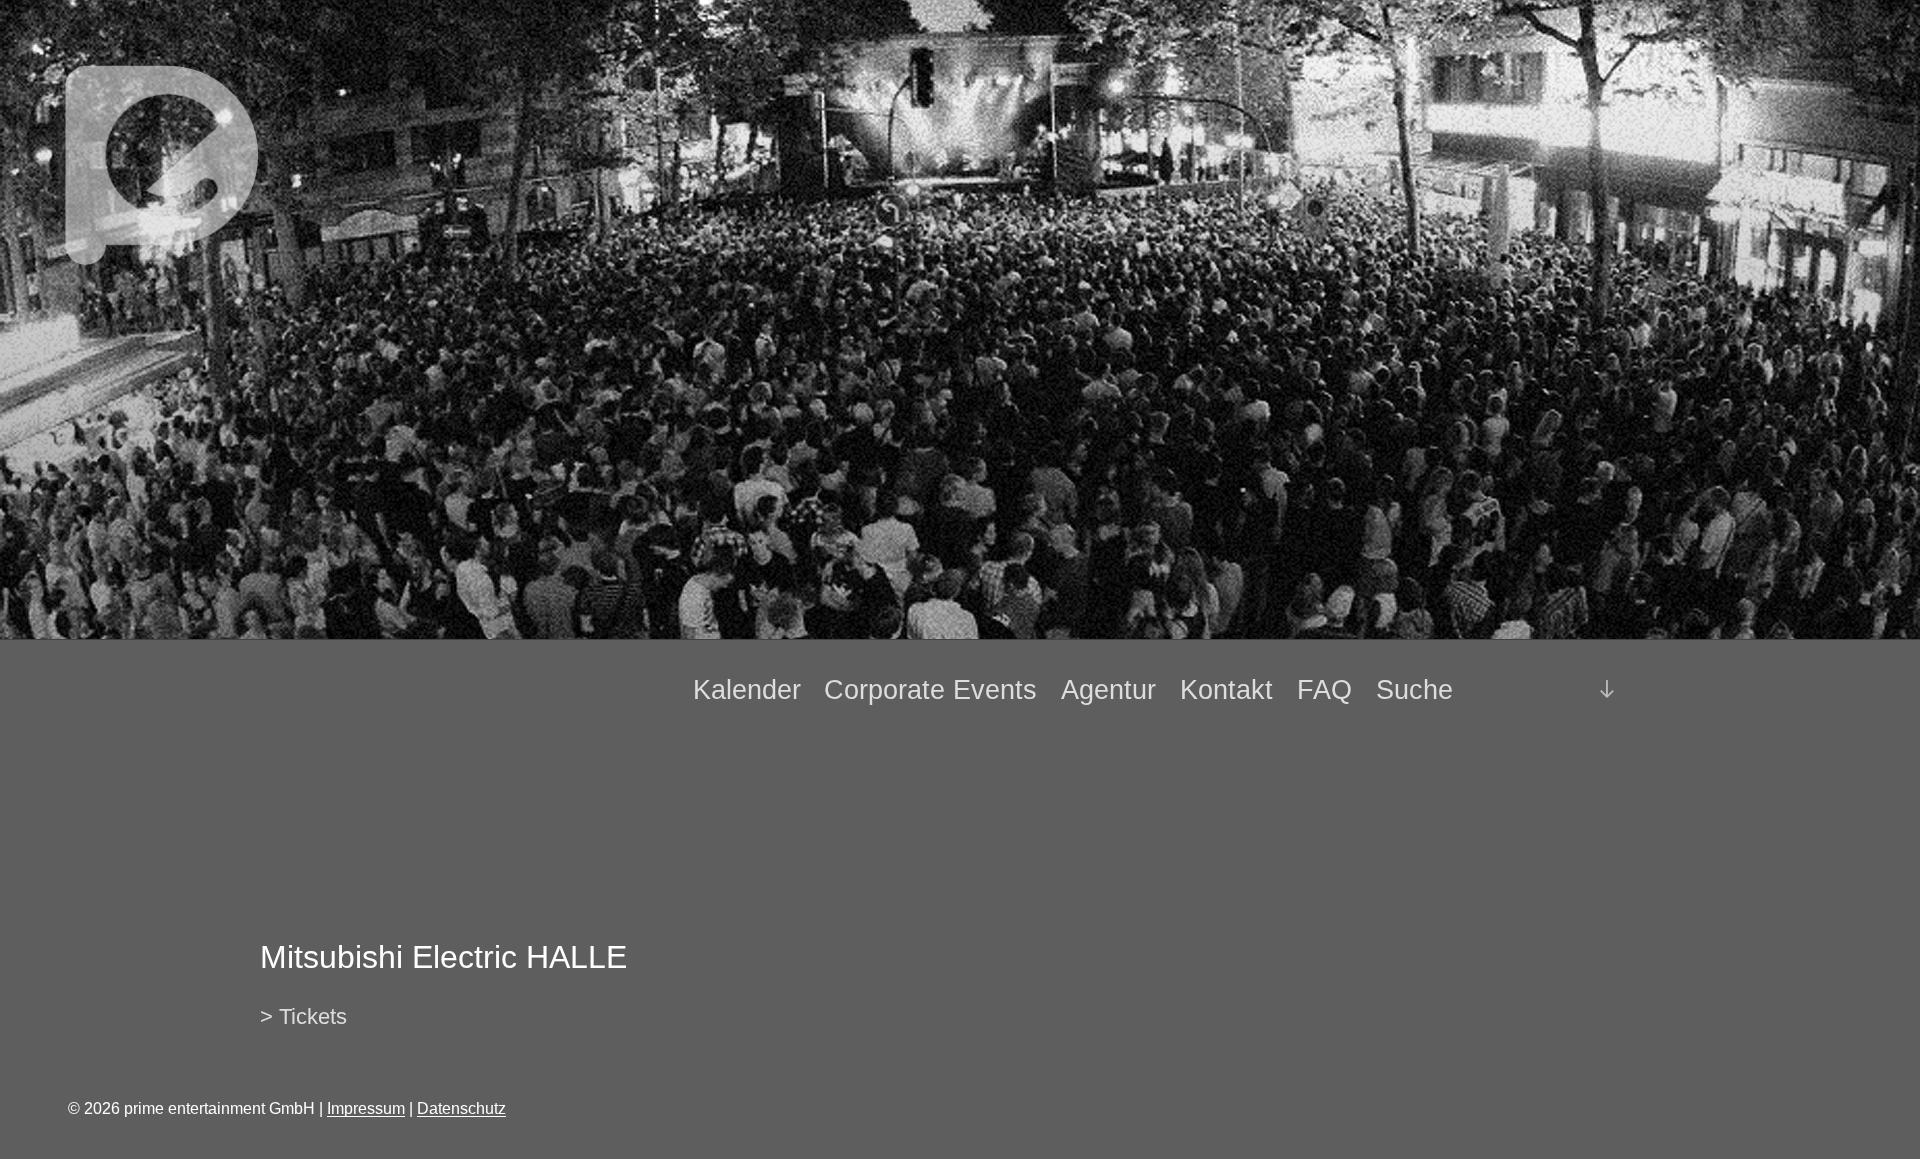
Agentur (1108, 690)
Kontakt (1226, 690)
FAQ (1324, 690)
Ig (1556, 690)
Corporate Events (930, 690)
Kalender (747, 690)
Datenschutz (461, 1108)
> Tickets (303, 1016)
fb (1522, 689)
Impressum (366, 1108)
